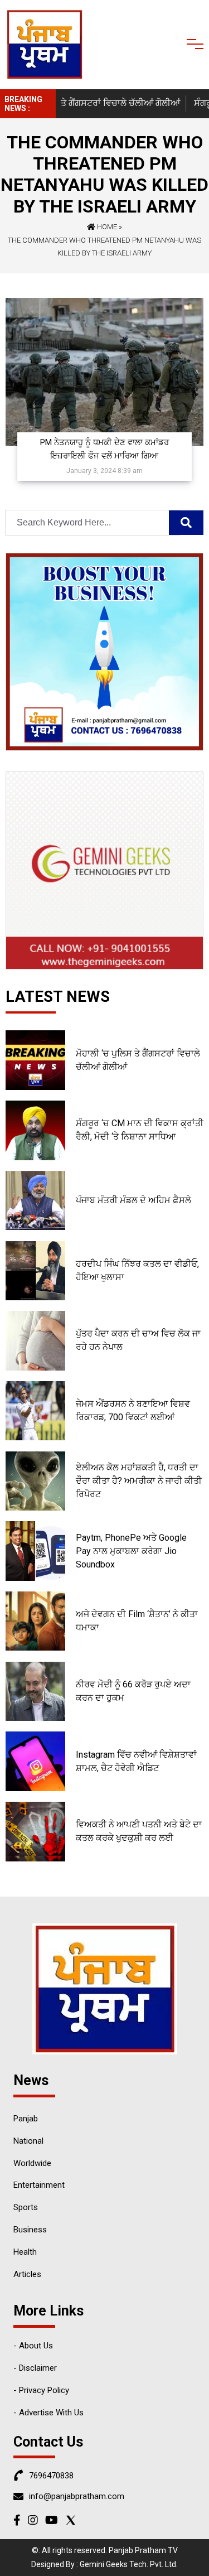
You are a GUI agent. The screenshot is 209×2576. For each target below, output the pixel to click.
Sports (26, 2207)
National (28, 2141)
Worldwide (32, 2163)
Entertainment (39, 2185)
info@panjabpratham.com (77, 2496)
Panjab (26, 2119)
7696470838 (51, 2476)
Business (30, 2230)
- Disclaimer (35, 2368)
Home (106, 227)
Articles (27, 2274)
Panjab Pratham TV (143, 2550)
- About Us (33, 2346)
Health (25, 2252)
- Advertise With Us (48, 2413)
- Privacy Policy (41, 2390)
